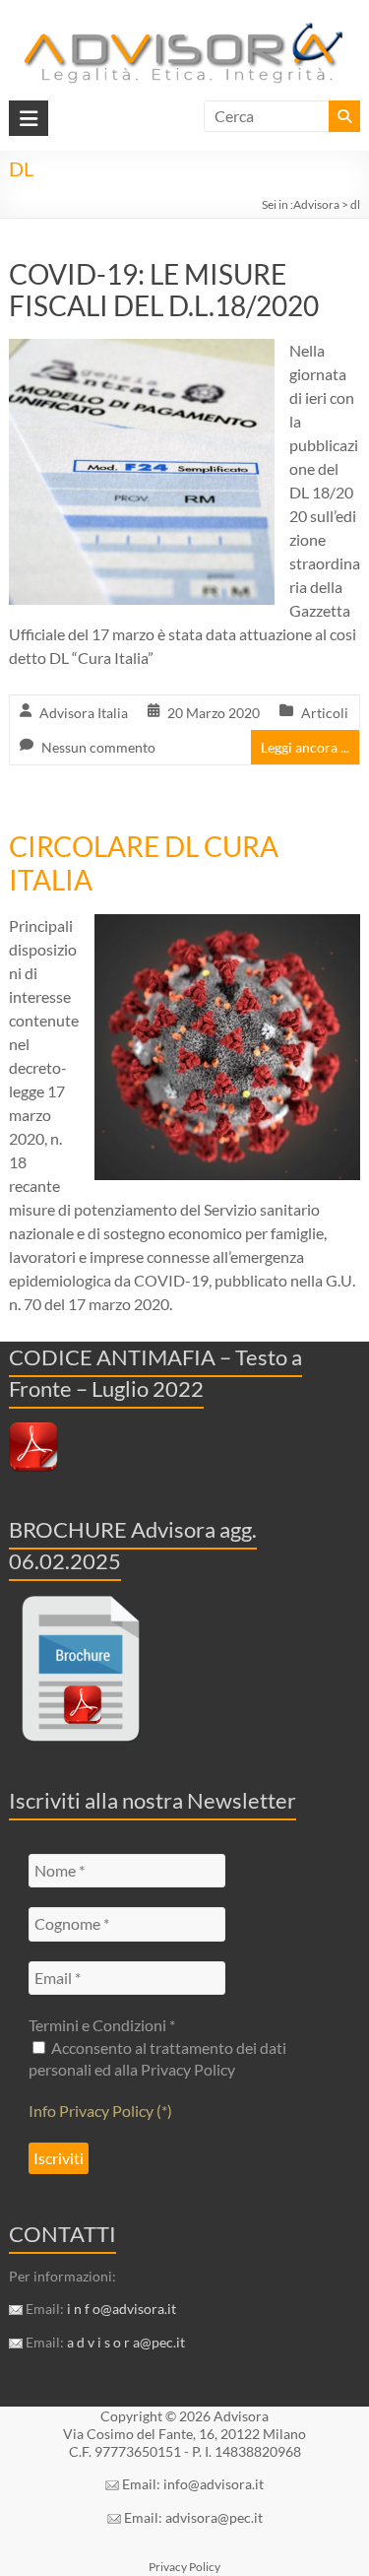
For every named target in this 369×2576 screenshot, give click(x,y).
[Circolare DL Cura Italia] (227, 927)
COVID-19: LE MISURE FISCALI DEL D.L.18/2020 (164, 290)
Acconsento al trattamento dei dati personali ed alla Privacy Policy (157, 2058)
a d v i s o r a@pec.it (126, 2342)
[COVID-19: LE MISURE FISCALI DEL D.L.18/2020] (142, 352)
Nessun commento (98, 747)
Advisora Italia (84, 713)
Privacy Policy (184, 2567)
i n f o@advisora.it (122, 2309)
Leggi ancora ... (305, 747)
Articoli (325, 713)
